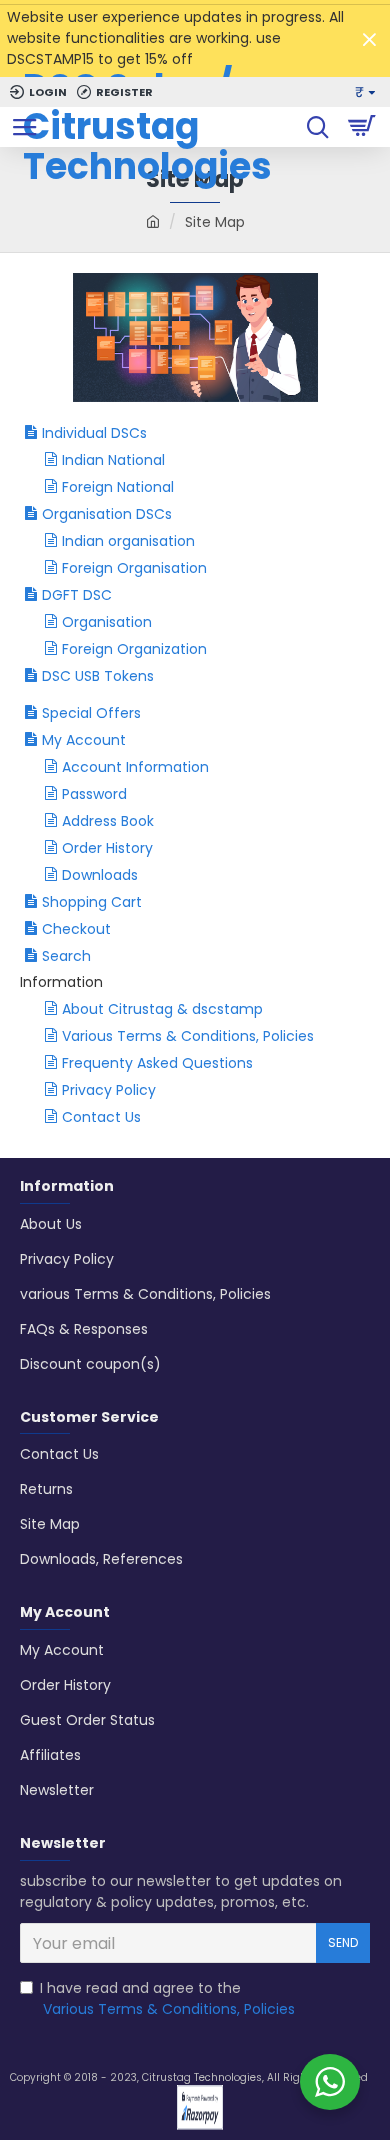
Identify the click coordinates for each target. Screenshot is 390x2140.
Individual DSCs (94, 433)
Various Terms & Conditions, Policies (188, 1036)
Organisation (107, 622)
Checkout (76, 929)
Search (66, 956)
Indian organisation (128, 541)
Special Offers (91, 713)
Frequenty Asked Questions (157, 1063)
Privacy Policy (109, 1090)
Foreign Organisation (134, 568)
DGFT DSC (77, 595)
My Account (84, 740)
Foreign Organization (134, 649)
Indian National (113, 460)
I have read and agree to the (167, 1998)
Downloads (100, 875)
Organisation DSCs (107, 514)
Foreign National (118, 487)
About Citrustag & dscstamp (162, 1009)
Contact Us (101, 1117)
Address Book (108, 821)
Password (94, 794)
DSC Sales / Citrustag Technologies (147, 127)
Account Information (135, 767)
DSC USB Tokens (98, 676)
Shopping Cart (92, 902)
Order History (107, 848)
